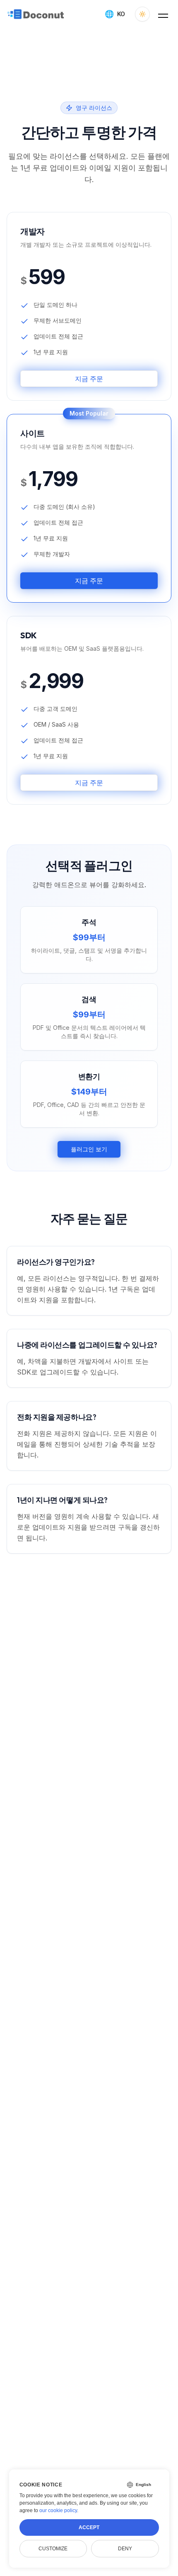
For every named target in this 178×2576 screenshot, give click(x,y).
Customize (53, 2549)
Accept (89, 2527)
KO (115, 14)
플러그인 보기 (89, 1149)
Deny (125, 2549)
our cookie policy (58, 2510)
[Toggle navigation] (163, 14)
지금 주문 (89, 379)
